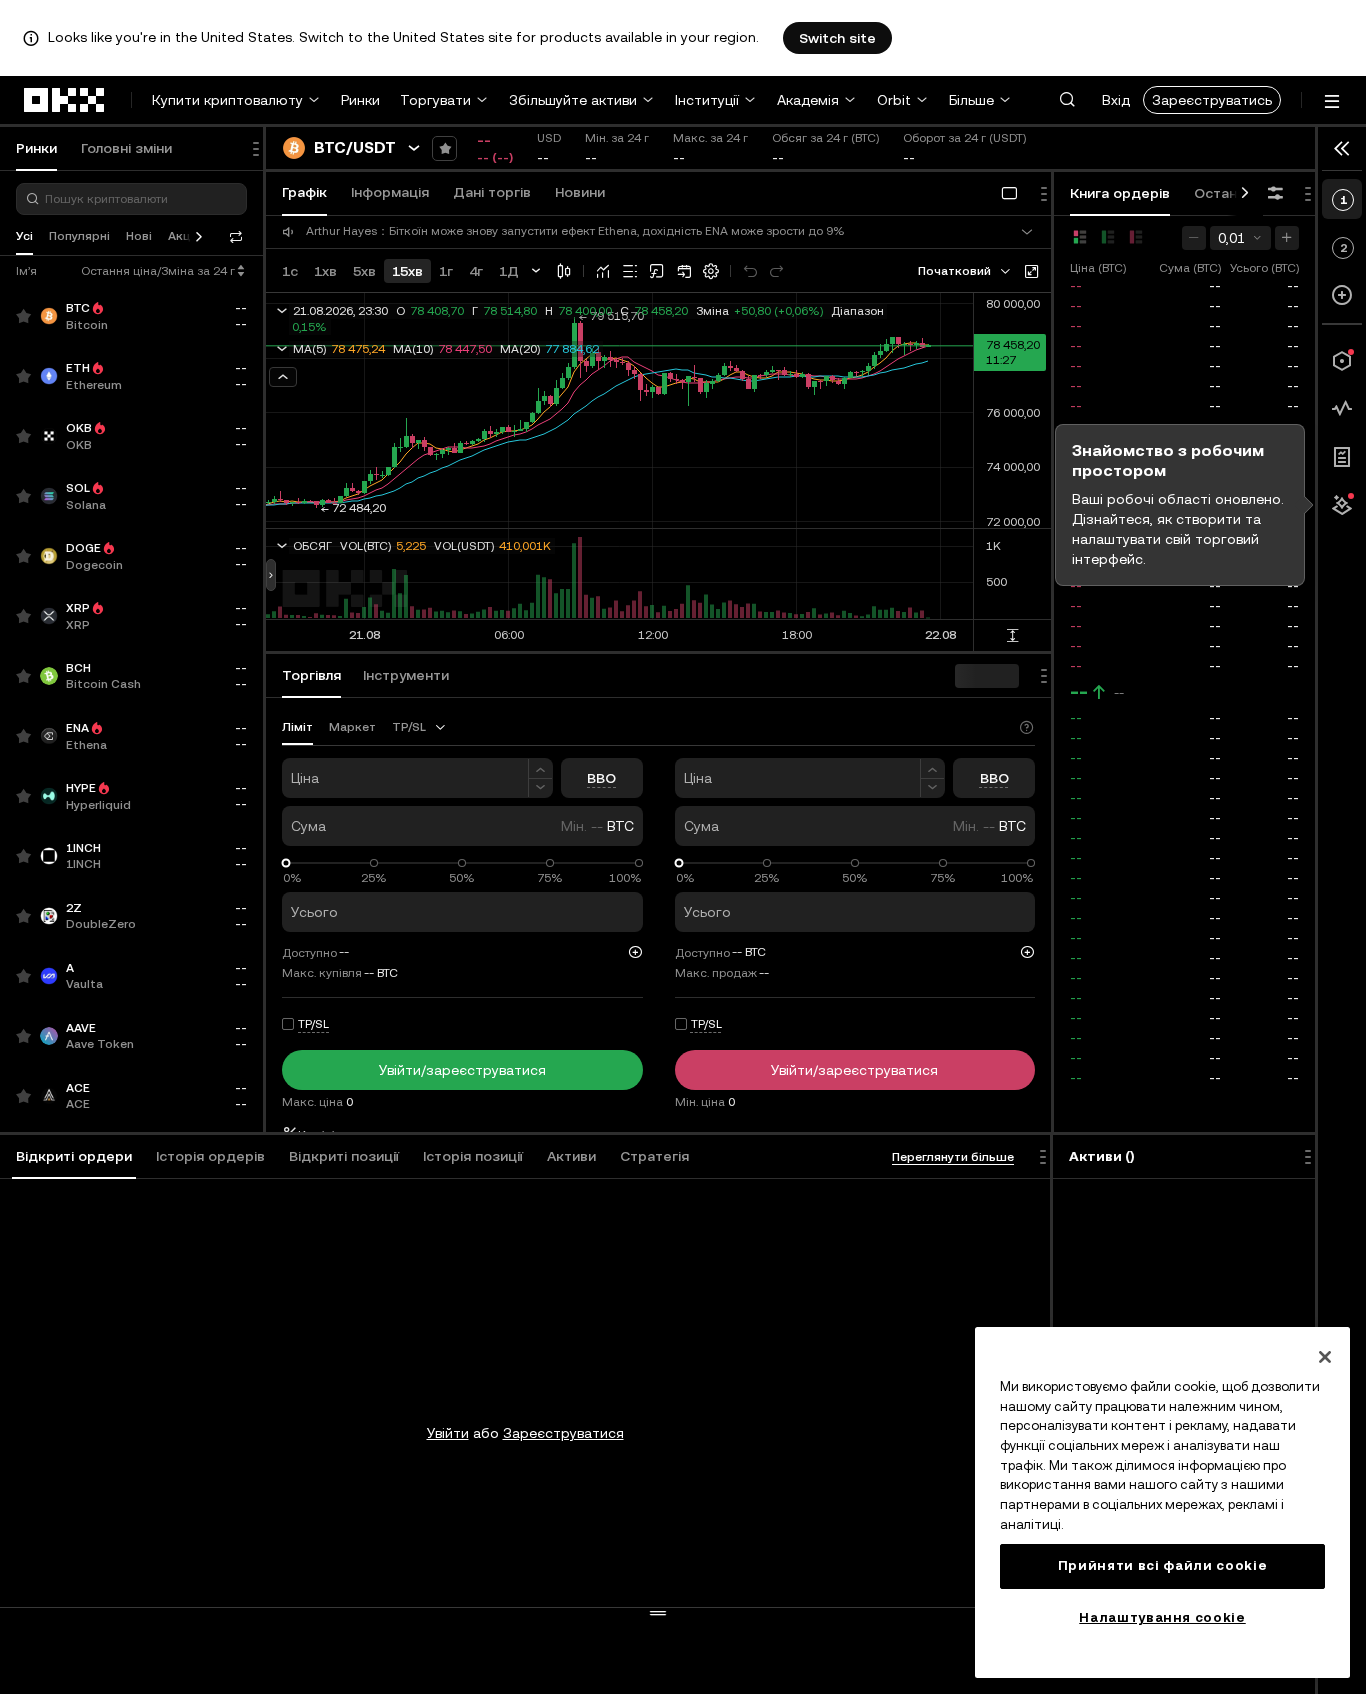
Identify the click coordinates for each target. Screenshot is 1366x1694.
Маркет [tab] (352, 727)
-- (1079, 692)
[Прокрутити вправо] (1245, 194)
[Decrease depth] (1194, 238)
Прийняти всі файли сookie (1162, 1565)
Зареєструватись (1212, 100)
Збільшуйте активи (573, 100)
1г (446, 271)
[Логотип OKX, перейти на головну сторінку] (65, 100)
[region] (1162, 1502)
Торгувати (435, 100)
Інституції (707, 100)
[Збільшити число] (540, 768)
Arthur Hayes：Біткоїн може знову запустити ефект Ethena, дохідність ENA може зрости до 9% (575, 232)
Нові (139, 236)
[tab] (74, 1157)
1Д (509, 271)
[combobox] (965, 271)
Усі (24, 236)
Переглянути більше (953, 1157)
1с (290, 271)
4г (476, 271)
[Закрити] (1325, 1357)
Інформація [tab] (390, 192)
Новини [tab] (580, 192)
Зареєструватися (563, 1433)
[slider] (286, 863)
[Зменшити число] (540, 788)
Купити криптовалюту (227, 100)
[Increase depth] (1287, 238)
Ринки (360, 100)
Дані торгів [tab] (492, 192)
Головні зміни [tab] (126, 148)
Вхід (1116, 100)
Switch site (837, 38)
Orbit (894, 100)
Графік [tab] (304, 192)
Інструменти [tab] (406, 675)
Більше (971, 100)
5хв (364, 271)
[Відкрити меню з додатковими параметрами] (1332, 101)
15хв (407, 271)
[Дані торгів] (1342, 409)
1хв (325, 271)
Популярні (79, 236)
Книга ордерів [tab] (1120, 193)
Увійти (448, 1433)
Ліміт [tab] (297, 727)
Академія (808, 100)
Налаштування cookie (1162, 1617)
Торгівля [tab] (311, 675)
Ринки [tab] (36, 148)
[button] (1067, 100)
